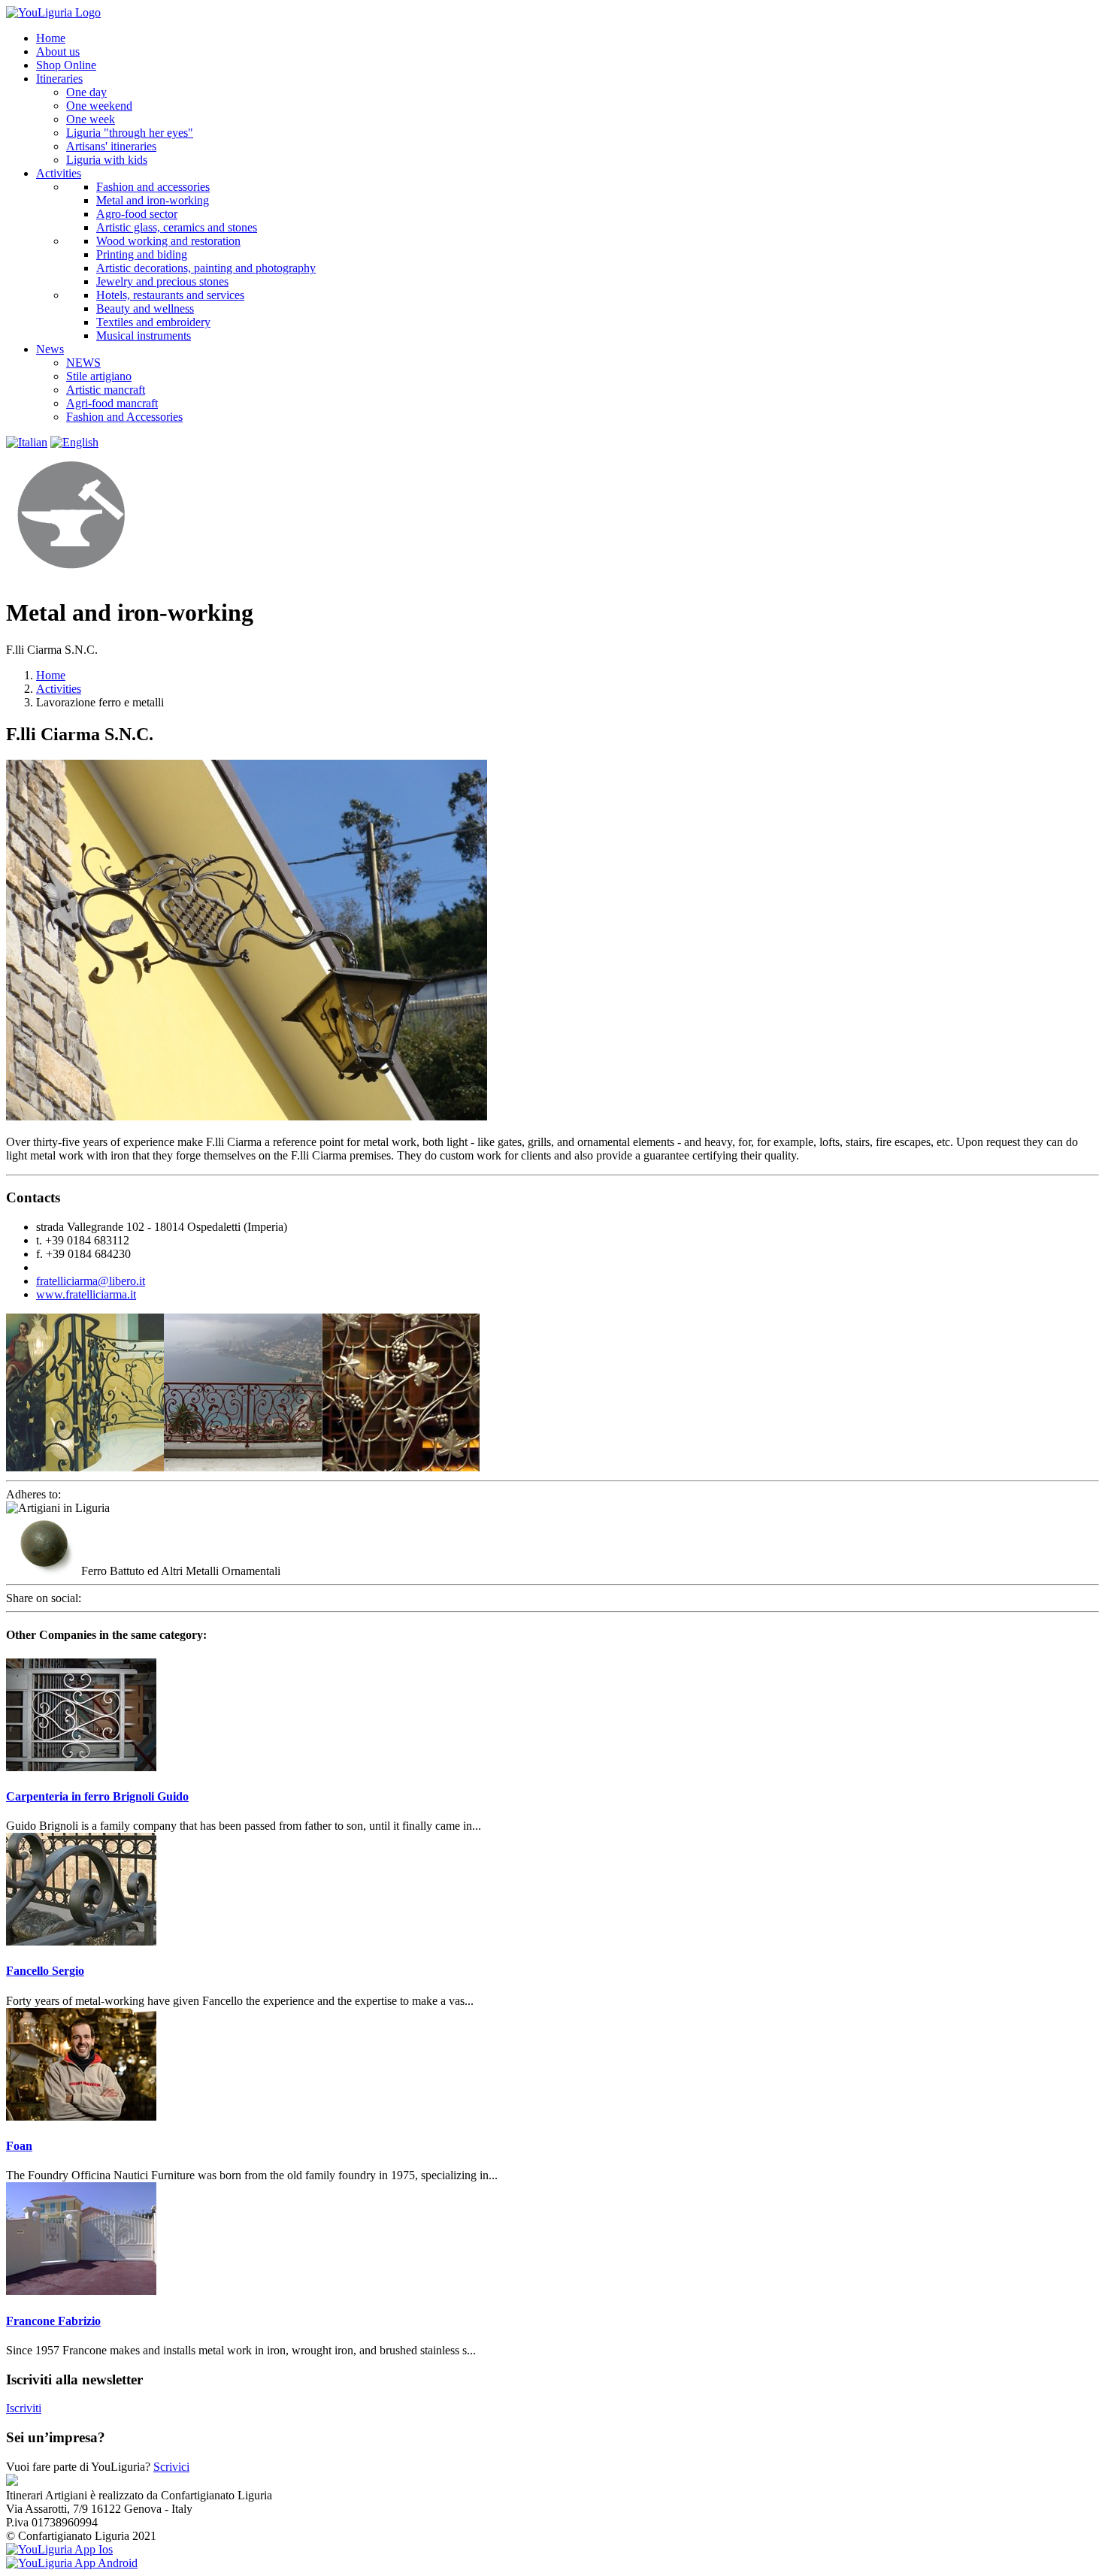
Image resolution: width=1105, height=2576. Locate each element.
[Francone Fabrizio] (81, 2291)
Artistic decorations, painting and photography (206, 268)
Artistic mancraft (106, 390)
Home (51, 675)
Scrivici (171, 2467)
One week (91, 119)
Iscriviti (24, 2408)
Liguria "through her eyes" (130, 133)
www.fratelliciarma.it (86, 1294)
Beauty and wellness (145, 308)
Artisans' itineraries (111, 146)
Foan (19, 2146)
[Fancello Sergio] (81, 1941)
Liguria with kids (107, 160)
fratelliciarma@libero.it (91, 1281)
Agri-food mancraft (112, 403)
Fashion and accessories (153, 187)
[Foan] (81, 2116)
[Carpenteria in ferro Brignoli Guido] (81, 1767)
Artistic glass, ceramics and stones (177, 227)
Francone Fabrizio (53, 2321)
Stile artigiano (99, 376)
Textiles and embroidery (153, 322)
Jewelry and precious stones (162, 281)
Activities (59, 689)
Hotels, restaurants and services (170, 295)
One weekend (99, 106)
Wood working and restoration (168, 241)
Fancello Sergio (45, 1971)
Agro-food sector (137, 214)
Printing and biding (142, 254)
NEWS (83, 363)
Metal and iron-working (153, 200)
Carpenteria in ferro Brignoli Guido (97, 1796)
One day (86, 92)
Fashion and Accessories (124, 417)
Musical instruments (144, 336)
